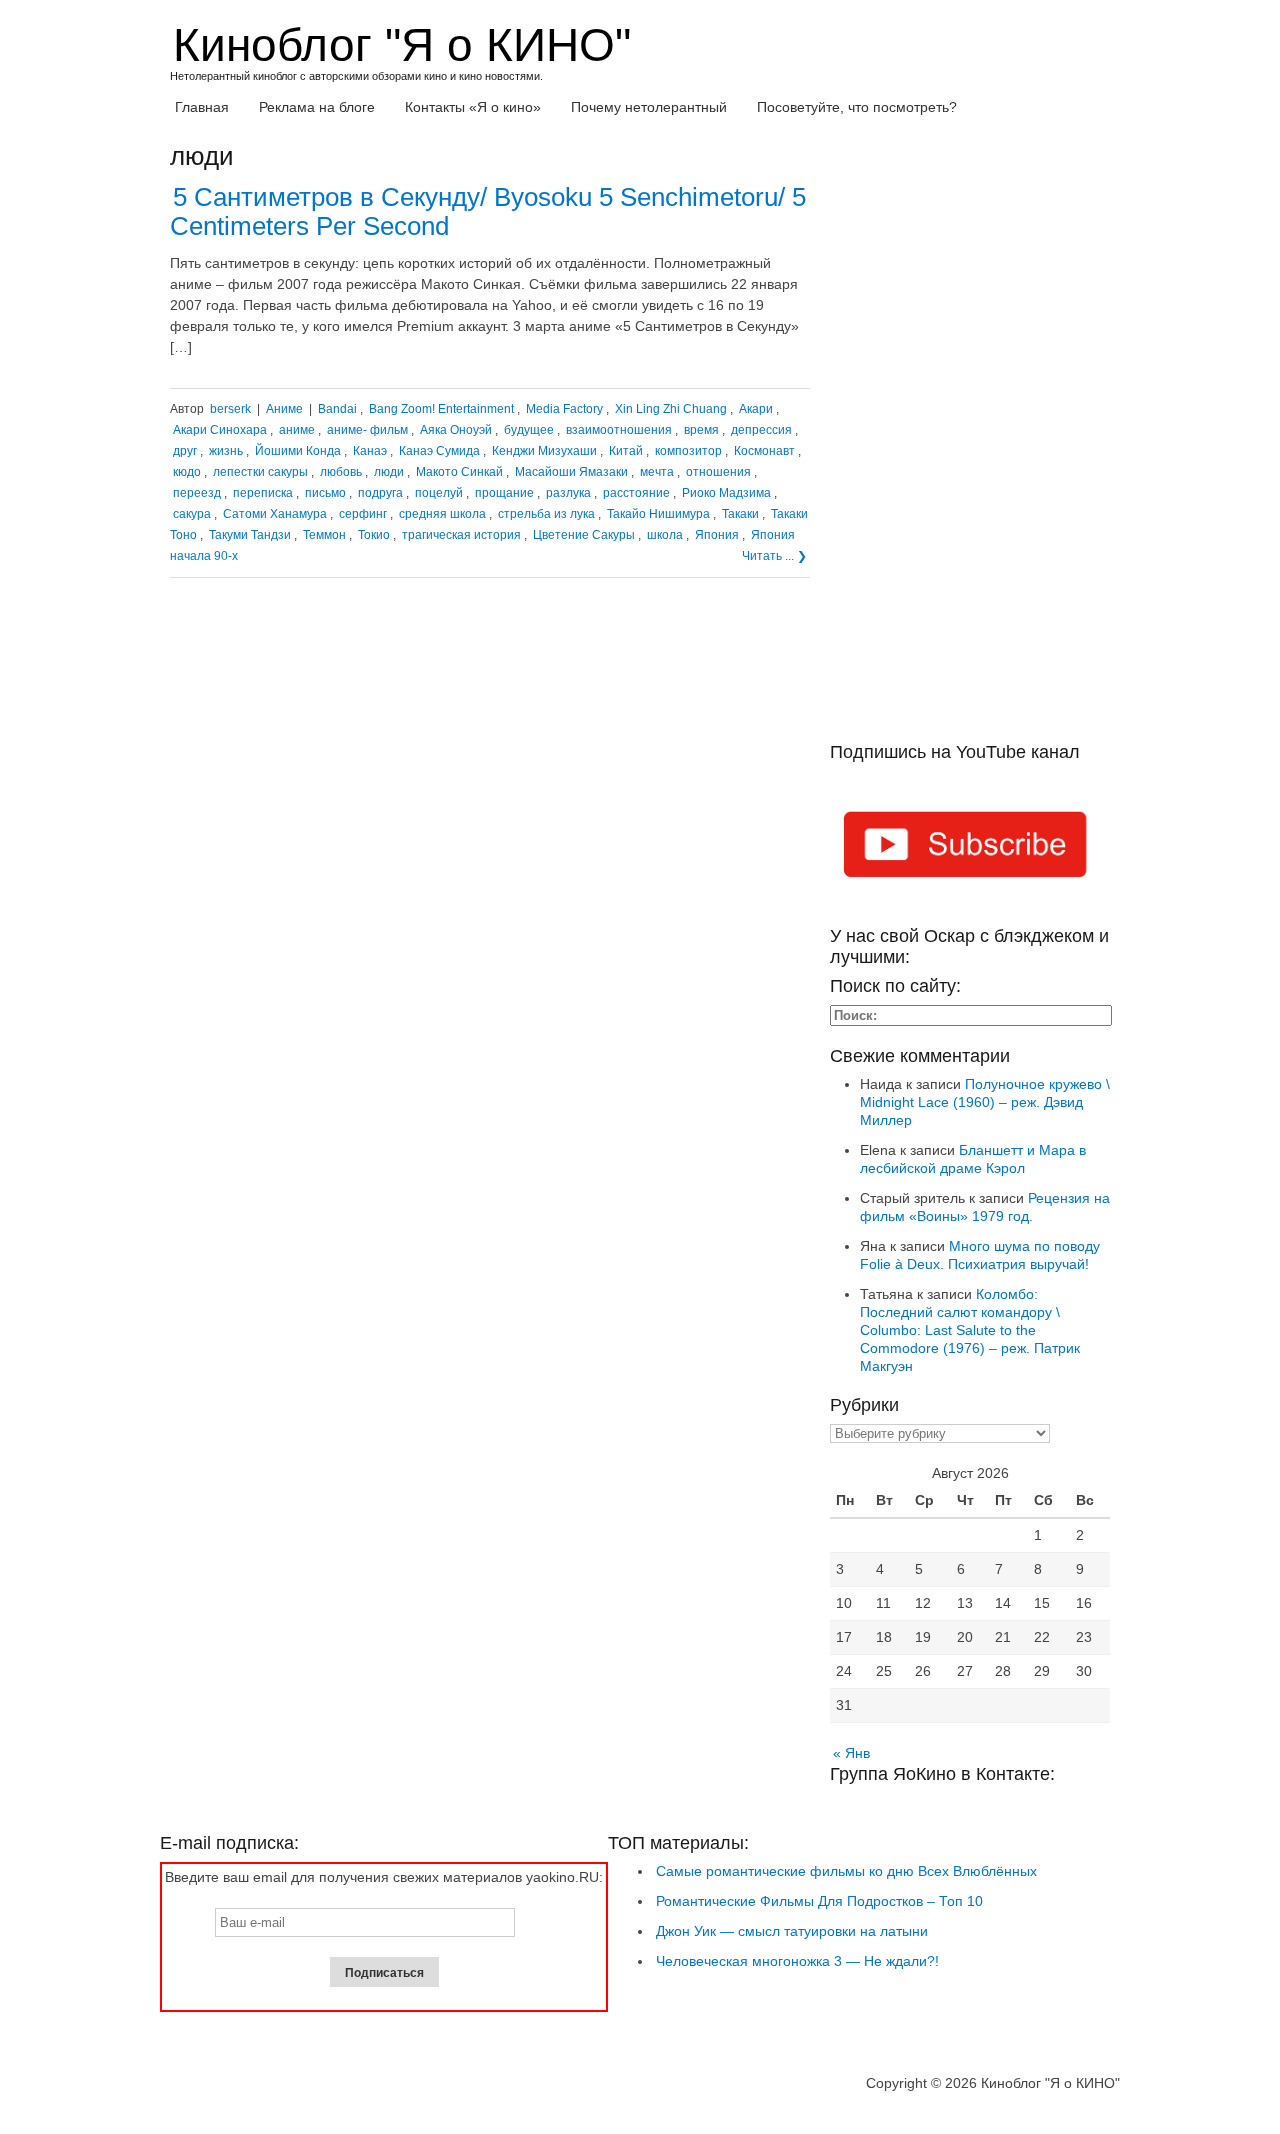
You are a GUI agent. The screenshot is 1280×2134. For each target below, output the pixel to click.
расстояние (636, 493)
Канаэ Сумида (439, 451)
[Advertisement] (970, 442)
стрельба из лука (546, 514)
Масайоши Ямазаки (571, 472)
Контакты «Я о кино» (473, 107)
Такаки (740, 514)
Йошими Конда (298, 451)
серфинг (363, 514)
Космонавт (764, 451)
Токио (374, 535)
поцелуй (439, 493)
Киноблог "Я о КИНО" (402, 45)
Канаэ (370, 451)
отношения (718, 472)
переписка (263, 493)
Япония (717, 535)
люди (389, 472)
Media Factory (564, 409)
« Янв (851, 1753)
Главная (202, 107)
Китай (626, 451)
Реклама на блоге (317, 107)
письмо (325, 493)
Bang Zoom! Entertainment (441, 409)
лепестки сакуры (260, 472)
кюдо (187, 472)
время (701, 430)
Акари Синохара (220, 430)
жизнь (226, 451)
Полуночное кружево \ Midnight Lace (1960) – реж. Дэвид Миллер (985, 1102)
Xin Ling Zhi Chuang (671, 409)
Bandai (337, 409)
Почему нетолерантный (649, 107)
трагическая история (461, 535)
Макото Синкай (459, 472)
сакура (192, 514)
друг (185, 451)
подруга (380, 493)
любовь (341, 472)
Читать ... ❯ (774, 556)
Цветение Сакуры (584, 535)
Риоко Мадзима (726, 493)
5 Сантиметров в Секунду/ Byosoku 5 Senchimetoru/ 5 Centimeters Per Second (488, 211)
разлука (568, 493)
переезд (197, 493)
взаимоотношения (619, 430)
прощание (504, 493)
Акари (756, 409)
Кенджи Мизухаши (544, 451)
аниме (297, 430)
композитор (688, 451)
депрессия (761, 430)
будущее (529, 430)
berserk (230, 409)
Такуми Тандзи (250, 535)
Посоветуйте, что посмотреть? (857, 107)
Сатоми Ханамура (275, 514)
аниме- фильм (367, 430)
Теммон (324, 535)
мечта (657, 472)
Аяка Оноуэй (456, 430)
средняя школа (442, 514)
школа (665, 535)
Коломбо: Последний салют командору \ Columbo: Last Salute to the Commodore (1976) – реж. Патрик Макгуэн (970, 1330)
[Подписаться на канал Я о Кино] (970, 848)
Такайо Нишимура (658, 514)
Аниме (284, 409)
